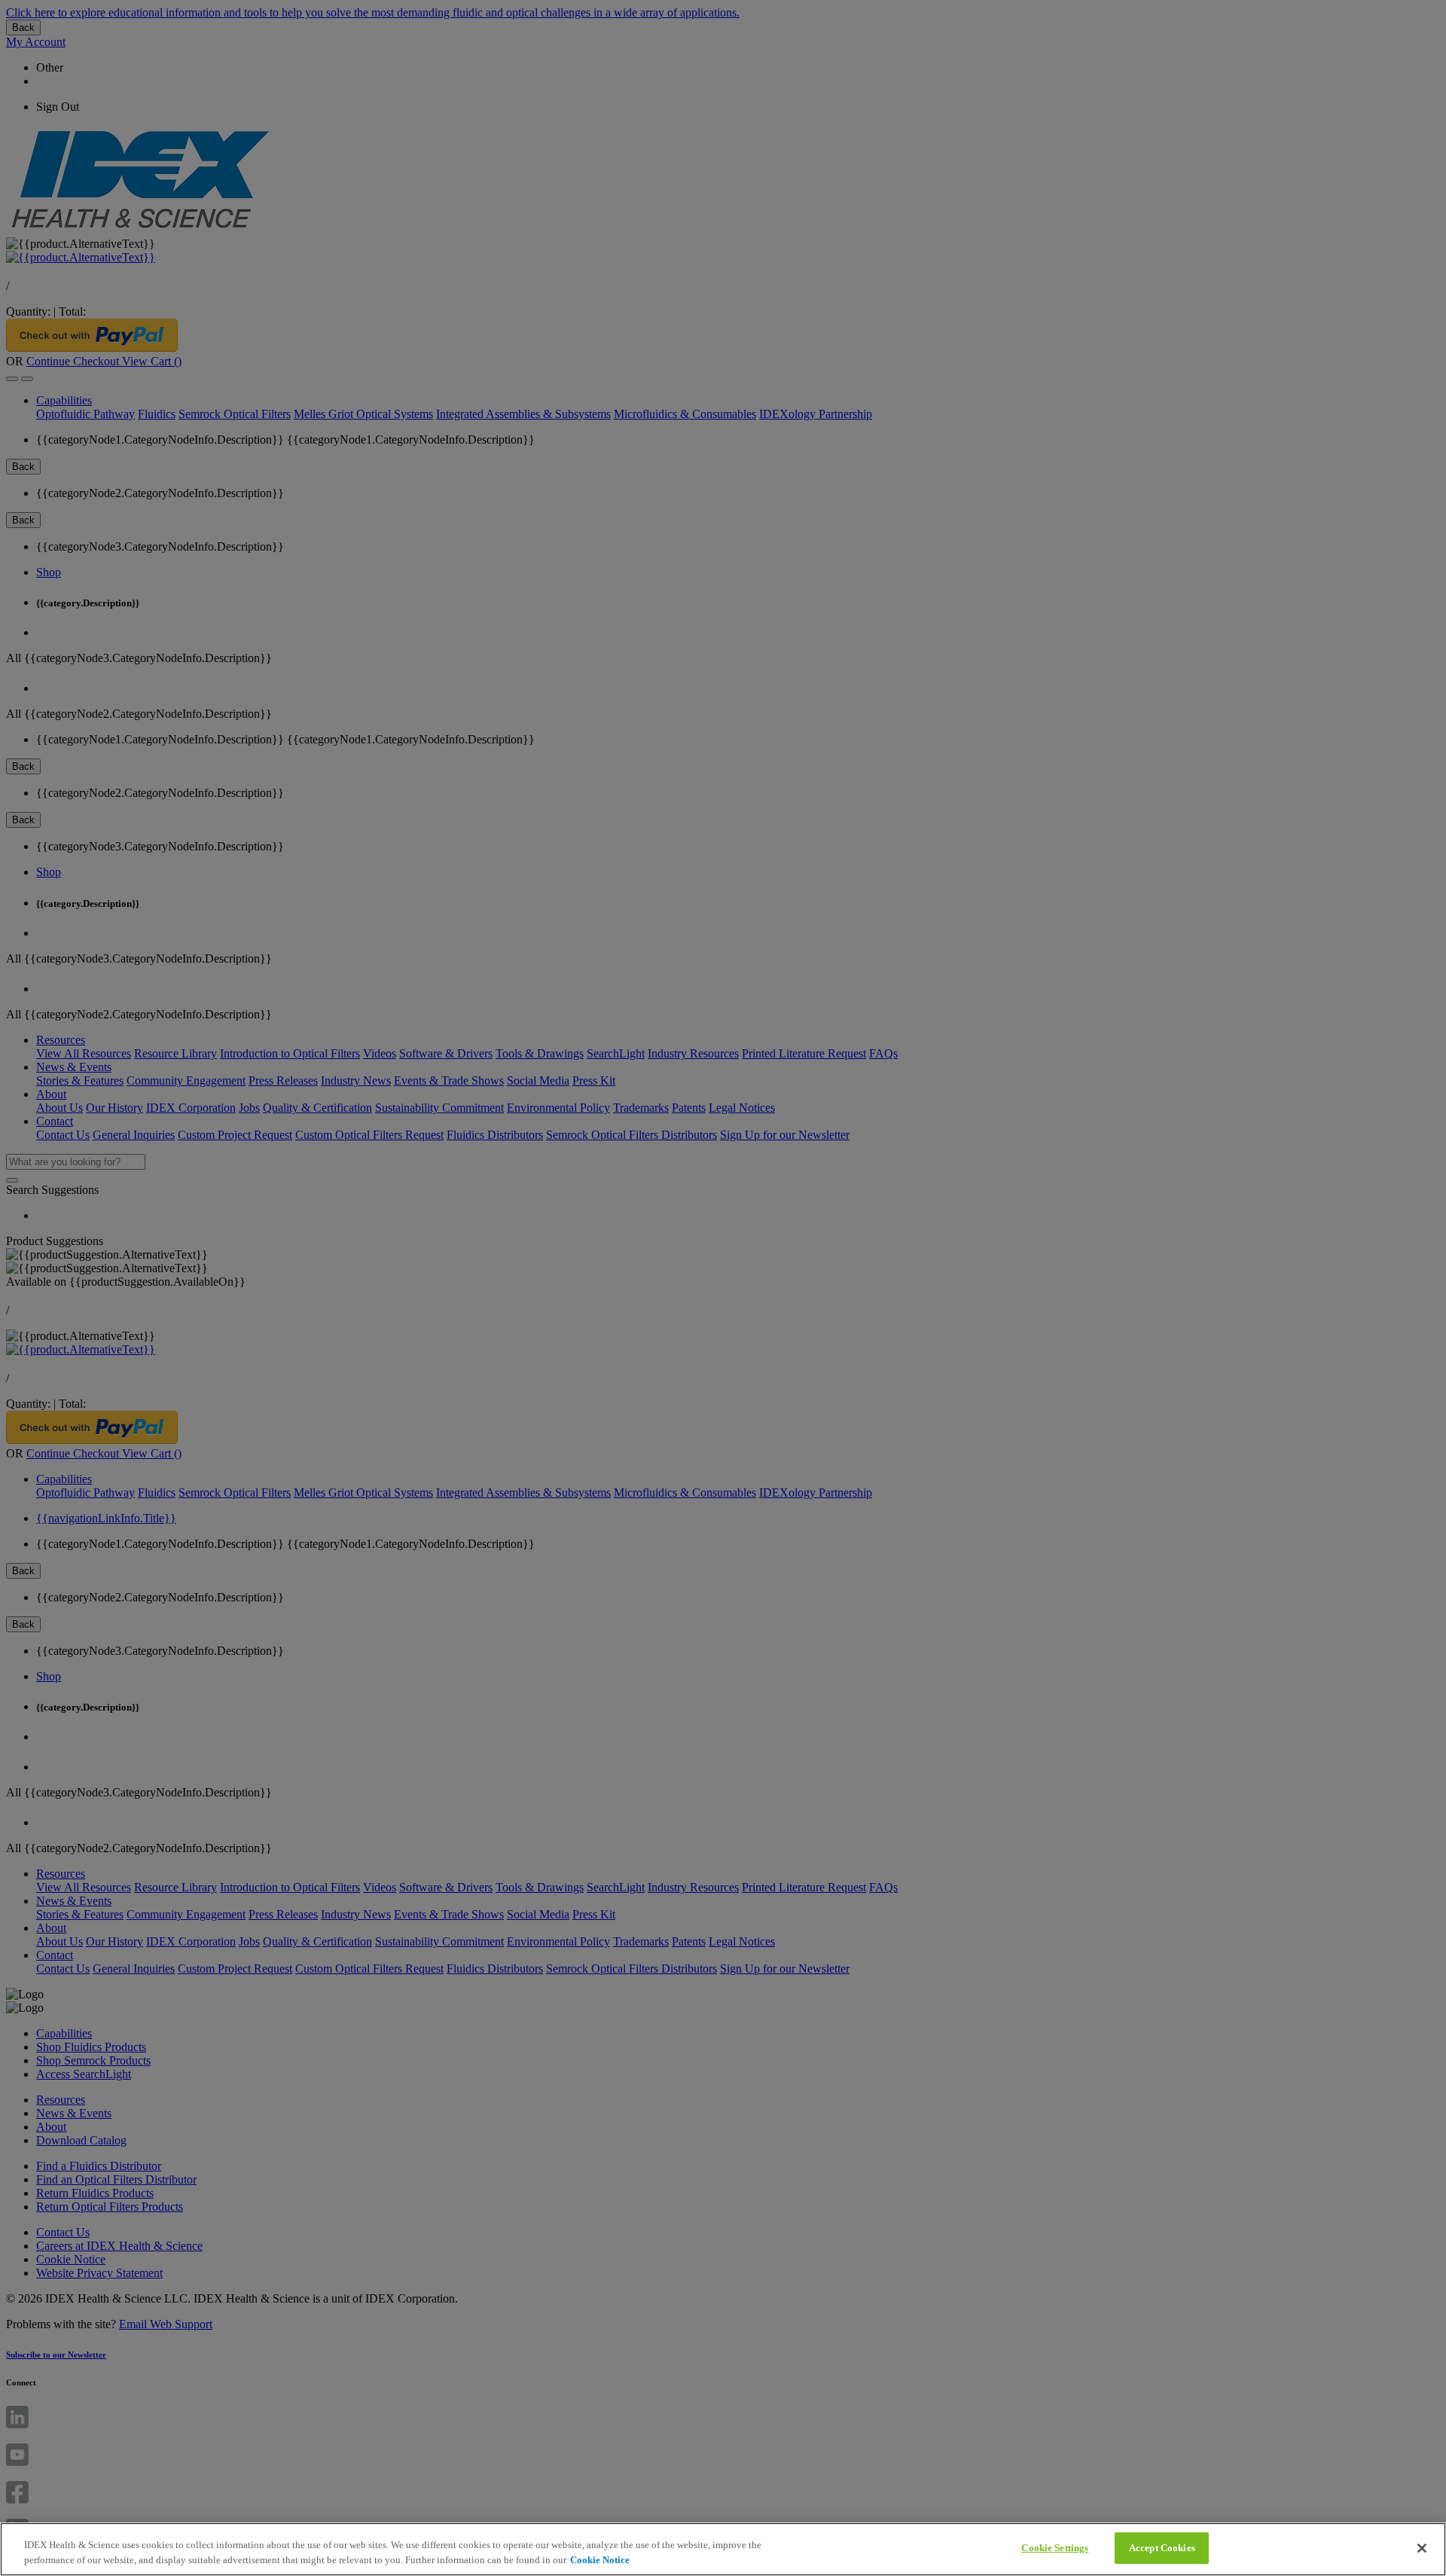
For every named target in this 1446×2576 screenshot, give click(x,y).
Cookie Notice (600, 2560)
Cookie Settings (1055, 2548)
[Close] (1422, 2548)
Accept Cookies (1162, 2548)
